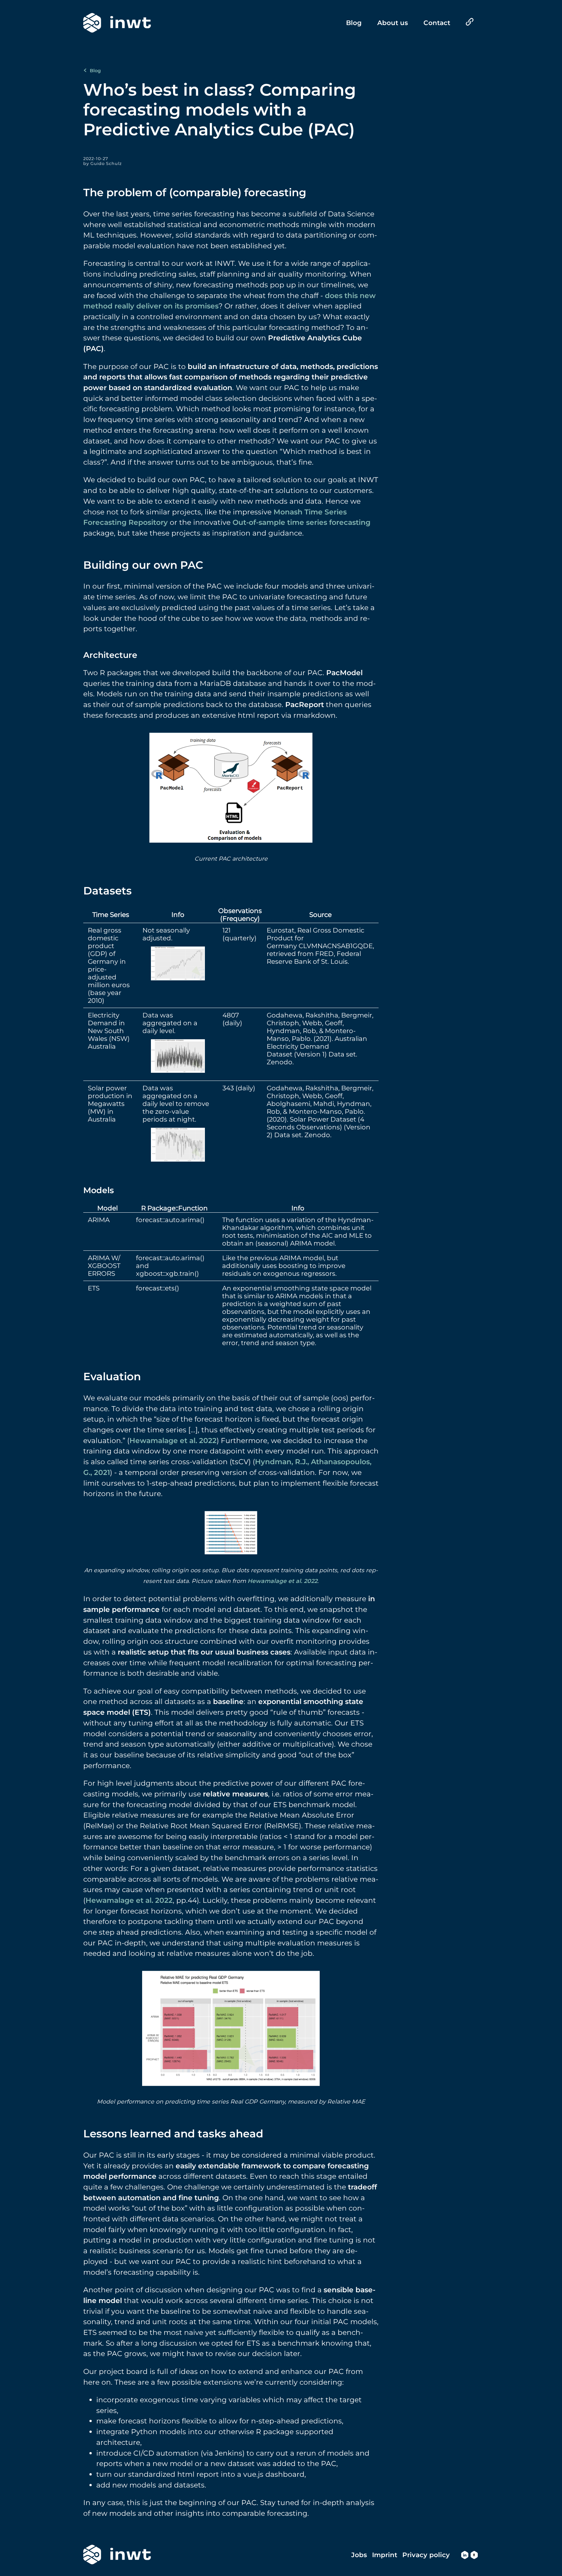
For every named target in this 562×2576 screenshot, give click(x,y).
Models (99, 1190)
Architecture (110, 655)
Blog (95, 71)
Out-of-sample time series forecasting (301, 522)
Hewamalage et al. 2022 (173, 1440)
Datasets (107, 891)
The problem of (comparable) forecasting (195, 192)
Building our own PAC (143, 565)
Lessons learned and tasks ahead (173, 2133)
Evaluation (112, 1376)
